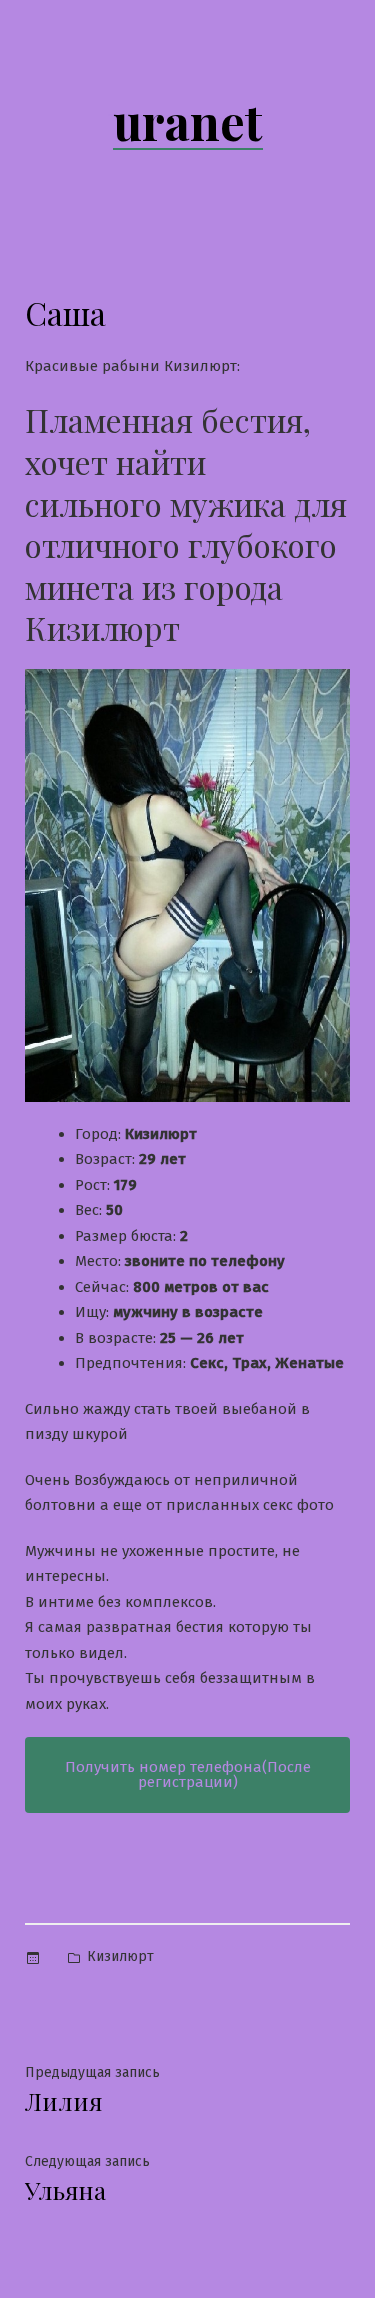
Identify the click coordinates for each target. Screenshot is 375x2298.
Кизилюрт (120, 1956)
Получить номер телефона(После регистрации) (188, 1774)
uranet (188, 121)
